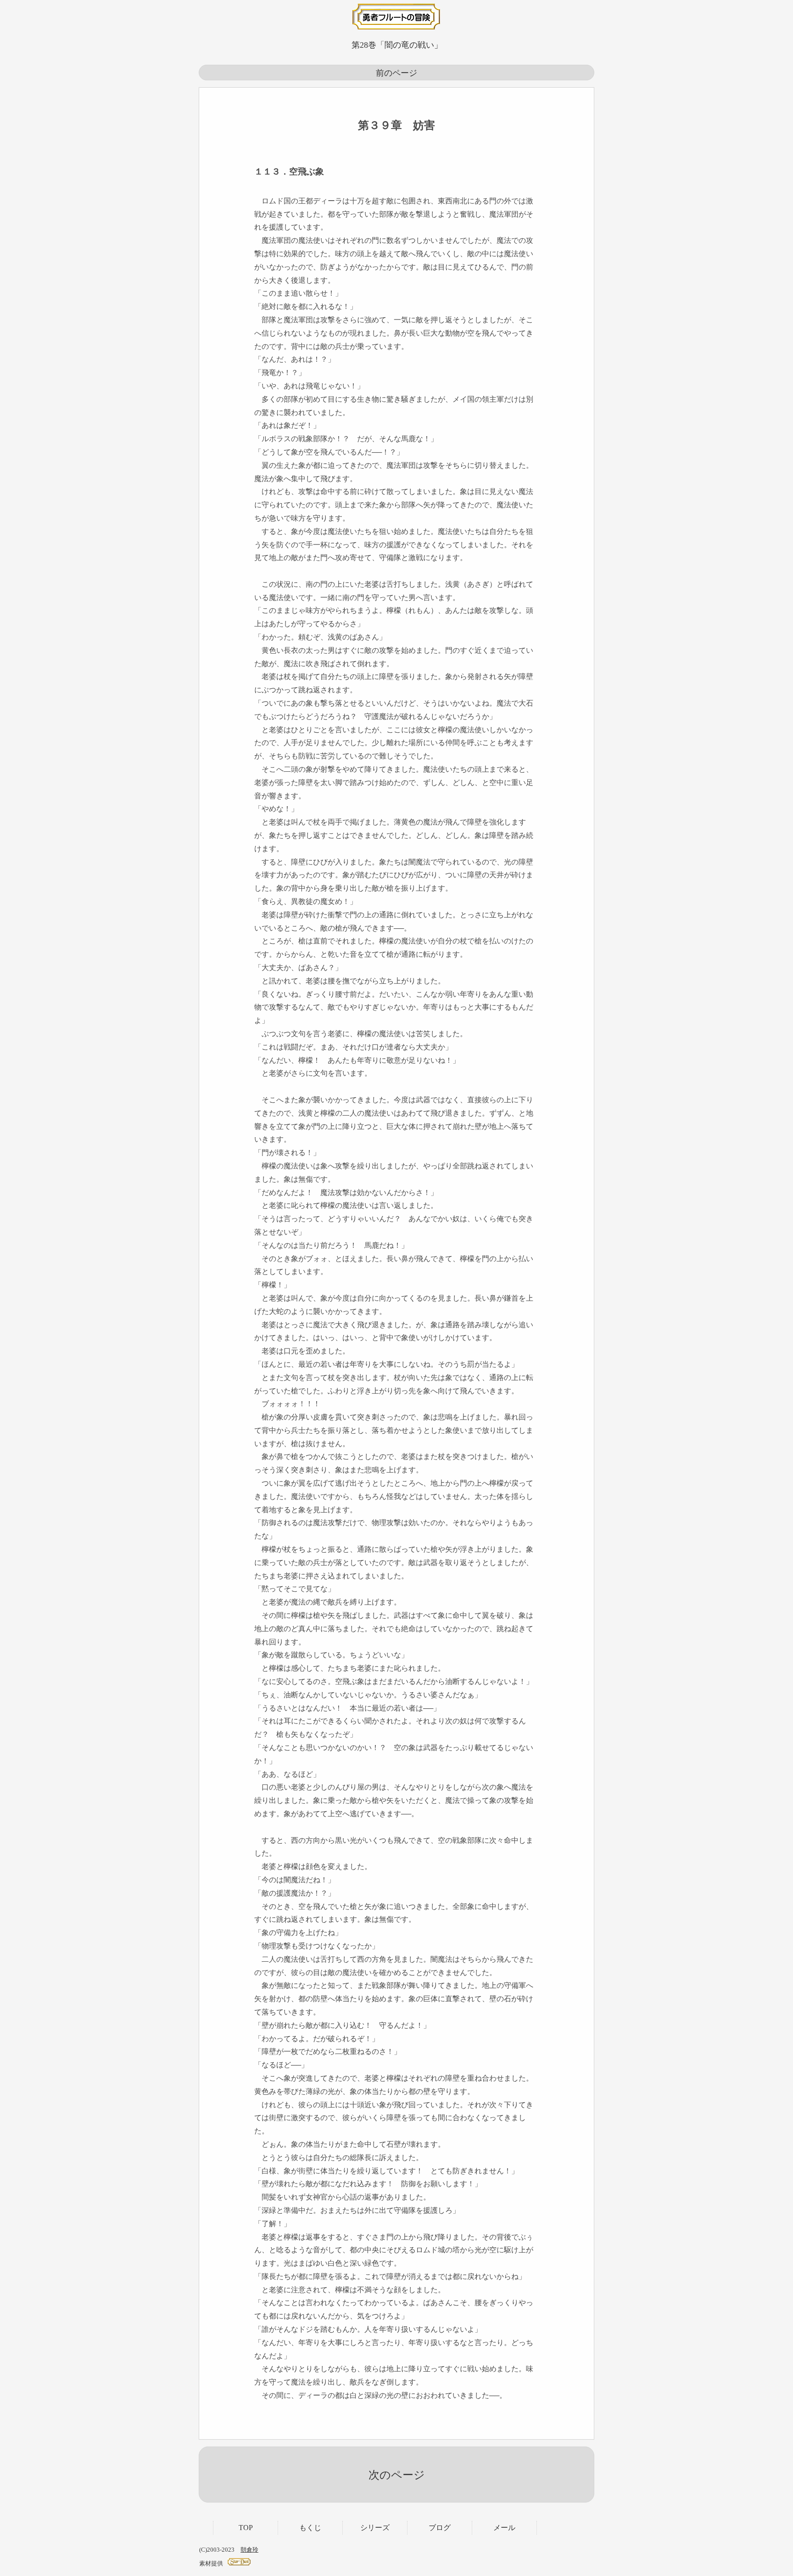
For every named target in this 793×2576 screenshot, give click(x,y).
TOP (246, 2528)
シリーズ (375, 2528)
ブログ (440, 2528)
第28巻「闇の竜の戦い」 (397, 45)
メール (504, 2528)
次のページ (397, 2475)
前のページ (396, 73)
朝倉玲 (249, 2550)
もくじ (310, 2528)
